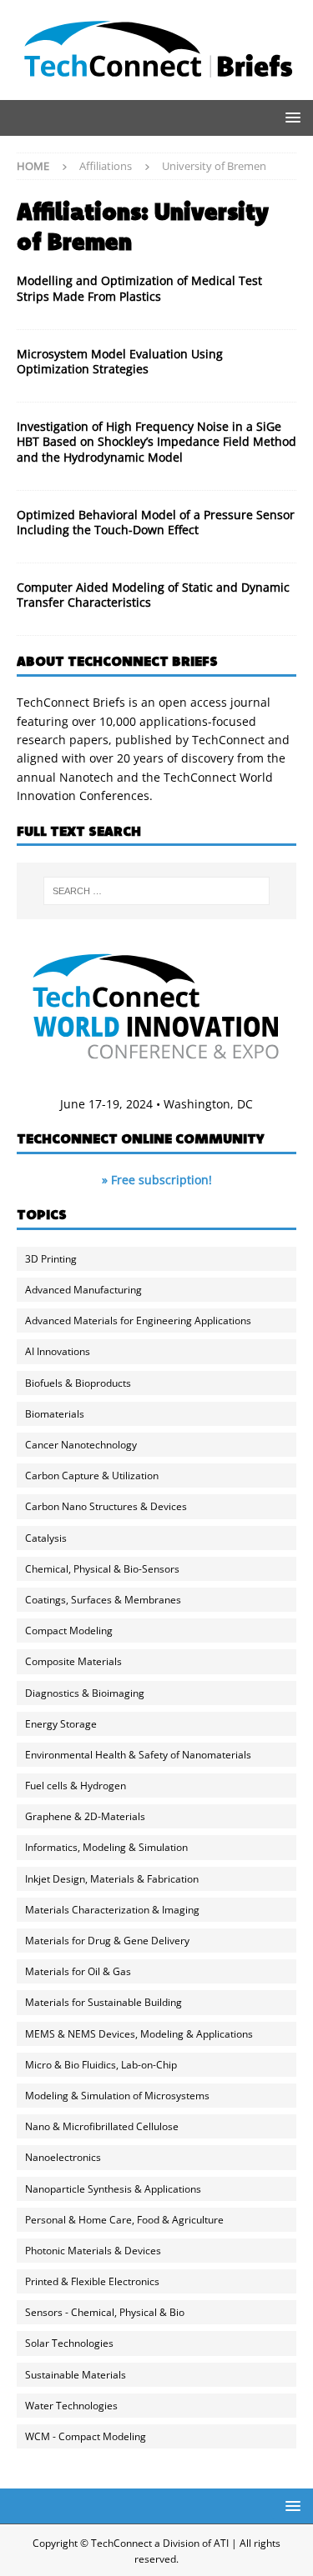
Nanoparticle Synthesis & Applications (113, 2189)
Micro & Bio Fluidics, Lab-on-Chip (101, 2065)
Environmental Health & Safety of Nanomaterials (138, 1755)
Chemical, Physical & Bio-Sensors (102, 1569)
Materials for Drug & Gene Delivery (107, 1941)
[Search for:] (157, 891)
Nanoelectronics (63, 2157)
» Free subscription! (157, 1180)
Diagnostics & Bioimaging (85, 1693)
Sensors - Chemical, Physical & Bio (105, 2312)
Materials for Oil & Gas (78, 1971)
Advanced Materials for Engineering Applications (138, 1321)
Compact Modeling (69, 1631)
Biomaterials (55, 1414)
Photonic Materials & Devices (93, 2251)
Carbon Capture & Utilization (92, 1476)
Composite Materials (73, 1661)
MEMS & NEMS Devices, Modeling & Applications (139, 2034)
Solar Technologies (69, 2343)
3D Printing (51, 1259)
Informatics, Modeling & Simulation (106, 1847)
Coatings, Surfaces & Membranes (103, 1600)
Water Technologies (71, 2406)
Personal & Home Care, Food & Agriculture (124, 2220)
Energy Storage (61, 1724)
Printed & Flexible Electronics (92, 2281)
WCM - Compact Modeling (86, 2436)
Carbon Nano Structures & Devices (106, 1506)
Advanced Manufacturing (83, 1290)
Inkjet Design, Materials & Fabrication (112, 1879)
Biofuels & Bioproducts (78, 1383)
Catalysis (46, 1538)
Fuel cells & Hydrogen (76, 1786)
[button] (290, 117)
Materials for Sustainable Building (103, 2002)
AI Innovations (58, 1351)
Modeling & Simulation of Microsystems (117, 2096)
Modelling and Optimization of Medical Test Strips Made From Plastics (139, 288)
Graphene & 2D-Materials (85, 1816)
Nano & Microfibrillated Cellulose (102, 2126)
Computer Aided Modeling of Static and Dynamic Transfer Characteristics (153, 595)
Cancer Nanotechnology (81, 1445)
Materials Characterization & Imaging (112, 1910)
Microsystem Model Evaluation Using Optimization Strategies (120, 361)
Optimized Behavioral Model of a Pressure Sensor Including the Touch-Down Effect (156, 522)
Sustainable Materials (76, 2375)
